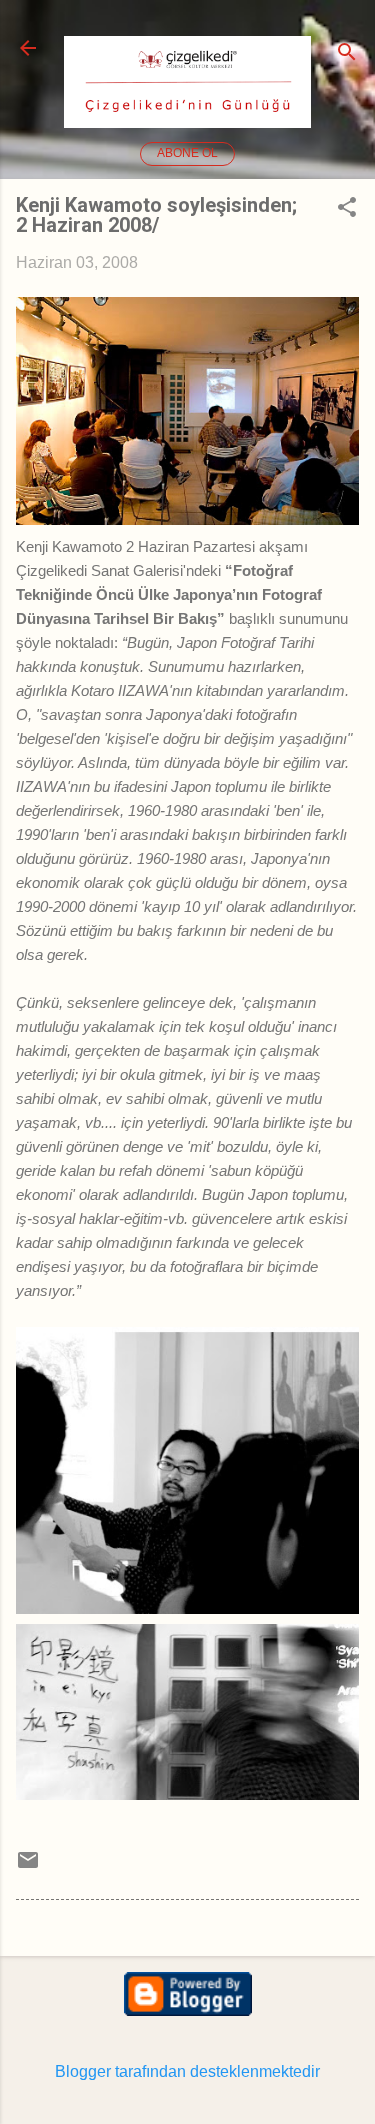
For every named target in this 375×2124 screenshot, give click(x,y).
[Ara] (347, 54)
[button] (347, 209)
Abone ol (187, 153)
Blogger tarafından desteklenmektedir (187, 2071)
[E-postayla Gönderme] (28, 1866)
